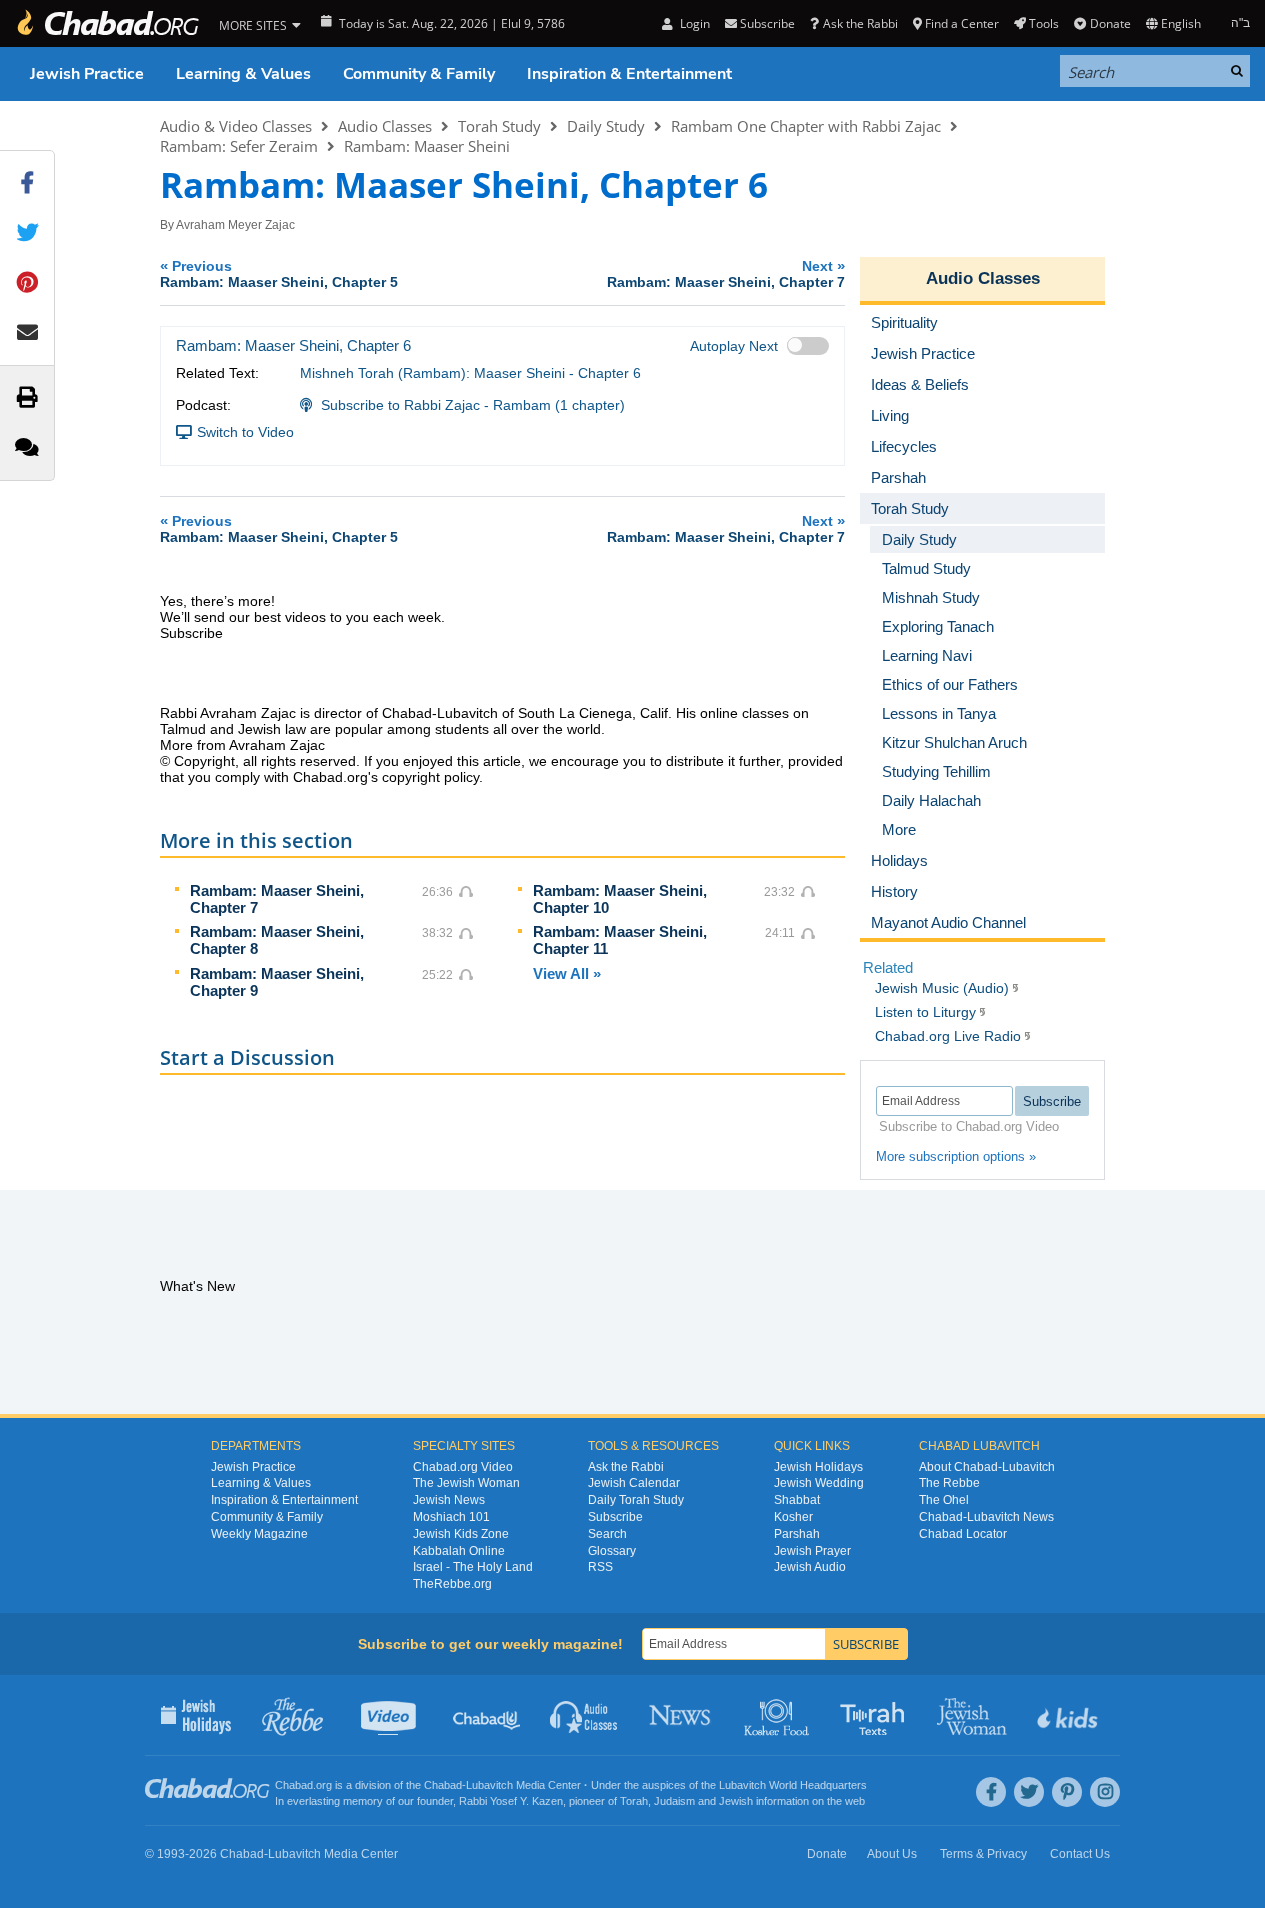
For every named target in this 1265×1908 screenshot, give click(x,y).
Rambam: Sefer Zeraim (239, 146)
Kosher (793, 1517)
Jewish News (449, 1500)
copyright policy (430, 777)
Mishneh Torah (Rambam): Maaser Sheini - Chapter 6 (470, 373)
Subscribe (615, 1517)
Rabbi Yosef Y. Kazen (511, 1801)
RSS (600, 1567)
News (681, 1715)
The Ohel (944, 1500)
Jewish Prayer (812, 1551)
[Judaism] (107, 23)
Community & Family (419, 74)
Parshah (797, 1534)
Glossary (612, 1551)
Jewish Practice (87, 74)
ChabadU (487, 1715)
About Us (892, 1854)
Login (693, 23)
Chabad (443, 1785)
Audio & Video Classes (236, 126)
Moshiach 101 (451, 1517)
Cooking (778, 1715)
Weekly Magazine (259, 1534)
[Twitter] (1029, 1792)
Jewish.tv (390, 1715)
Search (607, 1534)
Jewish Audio (810, 1567)
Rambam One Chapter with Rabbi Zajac (806, 126)
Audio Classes (385, 126)
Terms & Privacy (983, 1854)
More (899, 829)
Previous (279, 273)
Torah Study (499, 126)
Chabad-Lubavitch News (986, 1517)
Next (726, 273)
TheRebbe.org (452, 1584)
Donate (1110, 23)
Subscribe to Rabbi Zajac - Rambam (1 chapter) (473, 405)
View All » (567, 973)
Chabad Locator (963, 1534)
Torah (634, 1801)
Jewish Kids (1069, 1715)
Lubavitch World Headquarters (793, 1785)
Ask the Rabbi (860, 23)
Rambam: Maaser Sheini (427, 146)
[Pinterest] (1067, 1792)
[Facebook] (991, 1792)
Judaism (674, 1801)
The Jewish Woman (466, 1483)
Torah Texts (875, 1715)
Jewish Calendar (634, 1483)
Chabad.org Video (463, 1467)
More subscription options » (956, 1156)
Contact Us (1080, 1854)
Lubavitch (489, 1785)
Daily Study (606, 126)
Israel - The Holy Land (473, 1567)
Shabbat (797, 1500)
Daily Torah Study (636, 1500)
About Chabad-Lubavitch (987, 1467)
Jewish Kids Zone (461, 1534)
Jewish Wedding (819, 1483)
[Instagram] (1105, 1792)
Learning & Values (243, 74)
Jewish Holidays (818, 1467)
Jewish (736, 1801)
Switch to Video (245, 432)
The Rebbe (949, 1483)
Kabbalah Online (459, 1551)
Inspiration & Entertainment (629, 74)
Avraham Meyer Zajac (235, 225)
